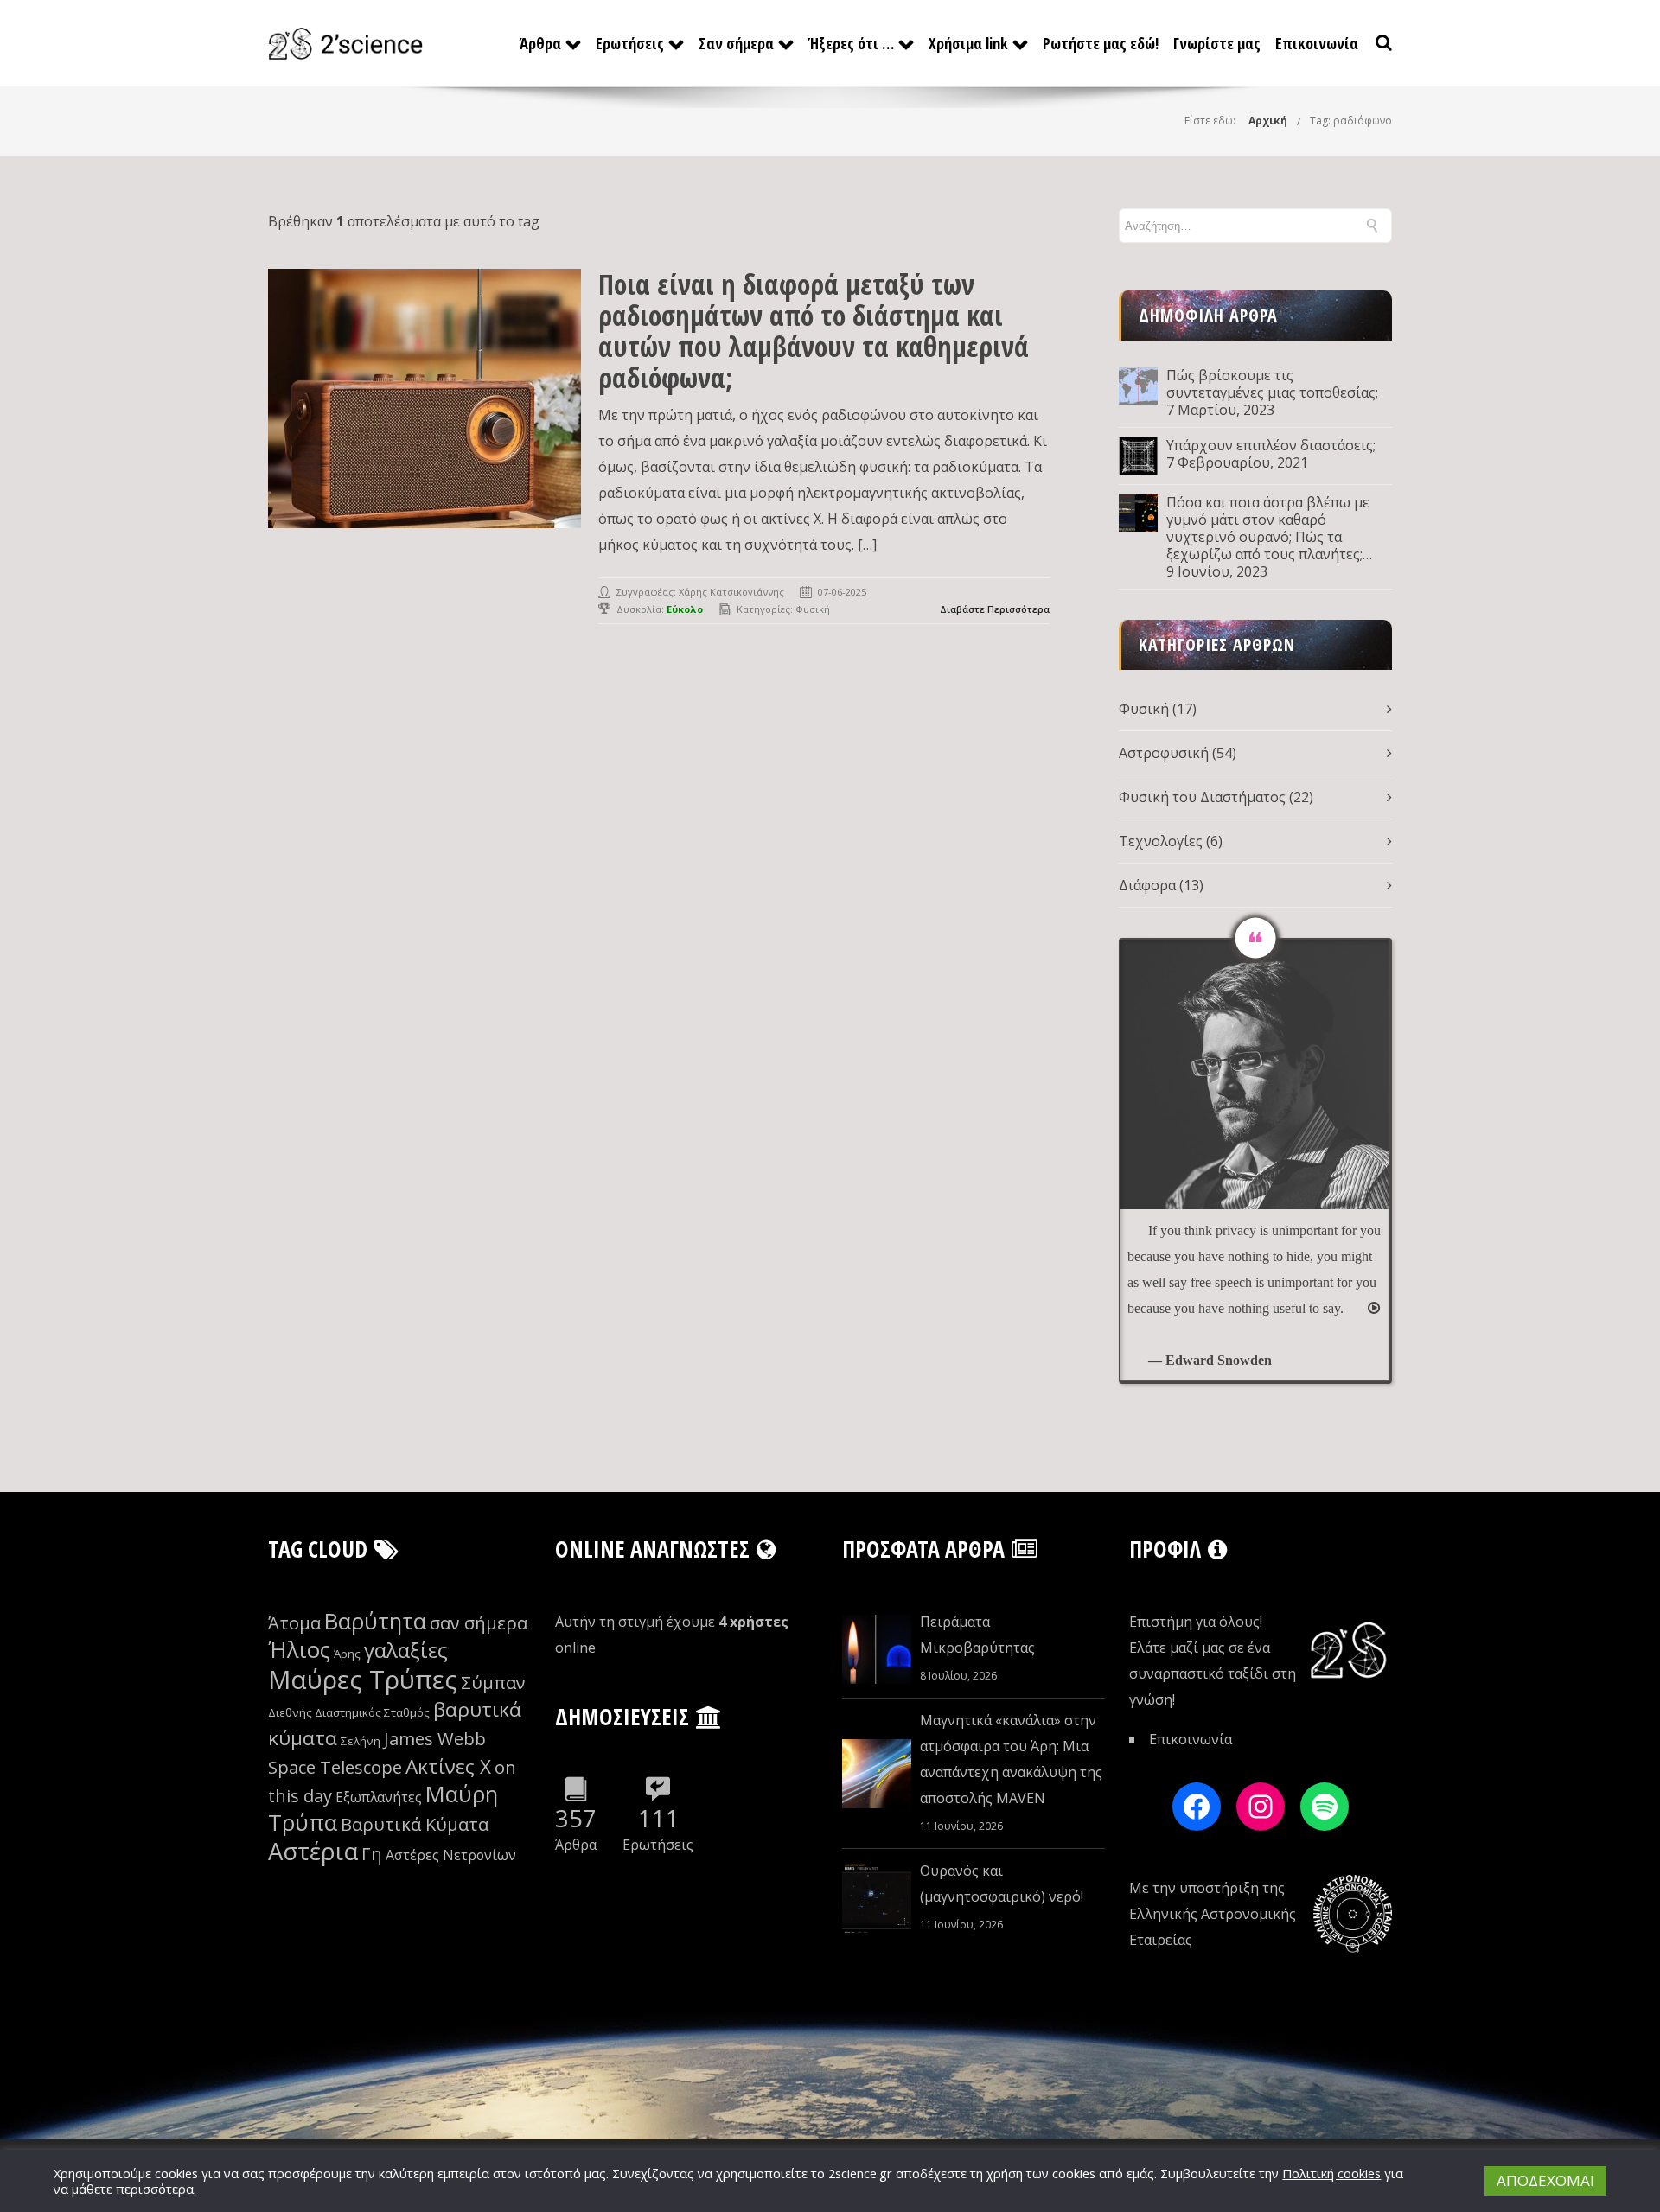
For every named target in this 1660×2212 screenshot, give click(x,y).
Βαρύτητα (375, 1621)
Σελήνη (361, 1741)
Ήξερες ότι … (851, 43)
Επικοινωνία (1317, 43)
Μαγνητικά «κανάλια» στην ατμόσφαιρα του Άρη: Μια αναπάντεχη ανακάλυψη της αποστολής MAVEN (1011, 1759)
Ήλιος (299, 1650)
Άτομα (294, 1623)
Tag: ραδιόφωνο (1351, 121)
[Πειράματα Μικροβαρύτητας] (877, 1649)
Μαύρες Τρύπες (363, 1680)
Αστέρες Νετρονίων (451, 1855)
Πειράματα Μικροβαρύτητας (977, 1635)
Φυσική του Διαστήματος (1202, 797)
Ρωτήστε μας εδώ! (1101, 43)
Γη (372, 1854)
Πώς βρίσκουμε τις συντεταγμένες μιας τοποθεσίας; (1272, 384)
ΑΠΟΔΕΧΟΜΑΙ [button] (1545, 2180)
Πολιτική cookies (1331, 2173)
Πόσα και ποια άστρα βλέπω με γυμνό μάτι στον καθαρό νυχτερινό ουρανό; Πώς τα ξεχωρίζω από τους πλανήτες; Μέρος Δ (1268, 528)
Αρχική (1268, 121)
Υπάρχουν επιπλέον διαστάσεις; (1271, 445)
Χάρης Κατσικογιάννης (731, 592)
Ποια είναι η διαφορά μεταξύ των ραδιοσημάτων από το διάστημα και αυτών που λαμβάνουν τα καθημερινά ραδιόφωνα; (814, 331)
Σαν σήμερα (736, 43)
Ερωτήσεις (630, 43)
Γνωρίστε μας (1217, 43)
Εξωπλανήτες (379, 1797)
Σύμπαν (493, 1683)
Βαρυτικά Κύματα (415, 1824)
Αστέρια (313, 1851)
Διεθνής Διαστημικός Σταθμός (349, 1712)
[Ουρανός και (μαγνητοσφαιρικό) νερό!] (877, 1898)
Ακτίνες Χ (448, 1766)
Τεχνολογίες (1161, 841)
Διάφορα (1147, 885)
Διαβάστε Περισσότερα (995, 609)
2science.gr (860, 2173)
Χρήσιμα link (968, 43)
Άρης (347, 1654)
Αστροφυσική (1164, 753)
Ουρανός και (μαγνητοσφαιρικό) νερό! (1002, 1884)
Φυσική (813, 609)
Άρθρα (540, 43)
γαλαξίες (406, 1650)
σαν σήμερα (479, 1623)
